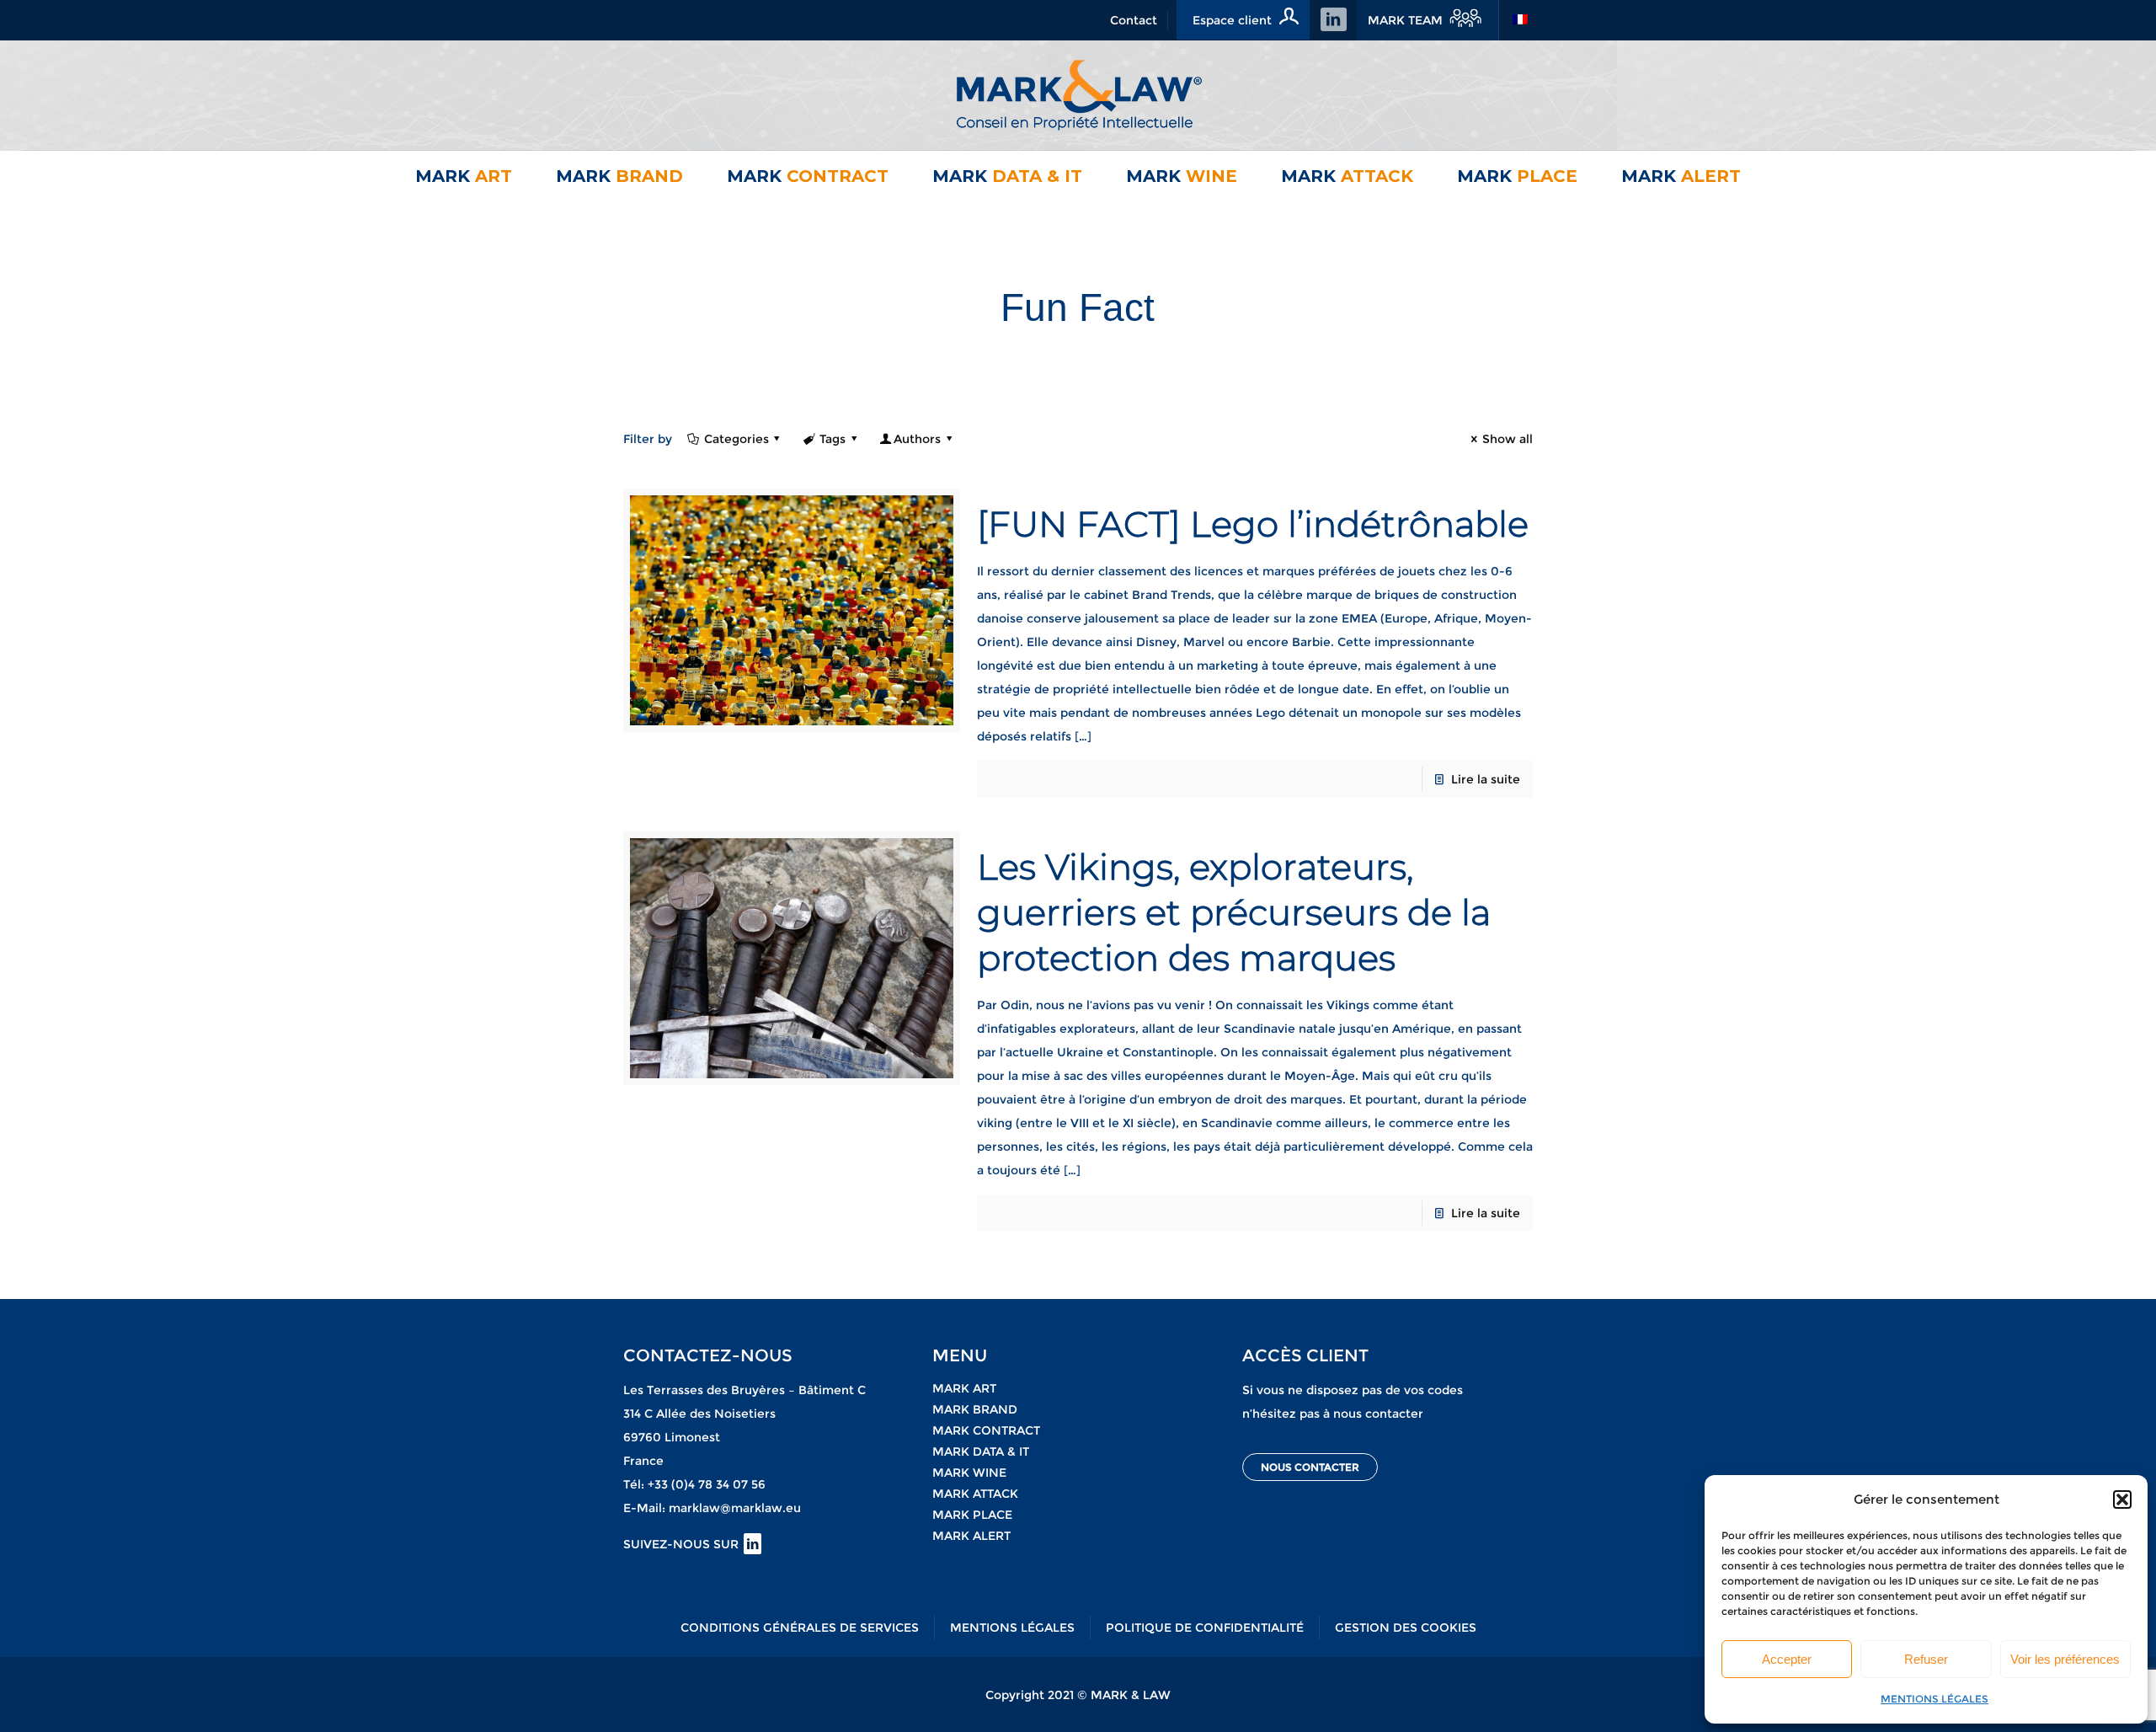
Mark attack (975, 1494)
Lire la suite (1486, 779)
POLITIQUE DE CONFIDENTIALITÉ (1205, 1628)
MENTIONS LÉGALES (1935, 1699)
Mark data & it (981, 1451)
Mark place (972, 1515)
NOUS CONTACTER (1310, 1467)
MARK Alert (971, 1536)
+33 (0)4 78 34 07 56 (707, 1484)
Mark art (964, 1388)
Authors (917, 439)
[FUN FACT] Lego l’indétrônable (1253, 524)
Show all (1508, 439)
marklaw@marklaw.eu (735, 1508)
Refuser (1926, 1659)
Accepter (1787, 1659)
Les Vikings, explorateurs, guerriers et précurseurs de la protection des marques (1234, 912)
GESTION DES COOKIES (1406, 1628)
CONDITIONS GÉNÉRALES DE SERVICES (800, 1628)
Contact (1134, 20)
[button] (2122, 1499)
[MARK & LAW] (1078, 95)
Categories (736, 439)
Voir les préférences (2065, 1659)
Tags (833, 439)
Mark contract (986, 1430)
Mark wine (969, 1473)
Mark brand (975, 1409)
